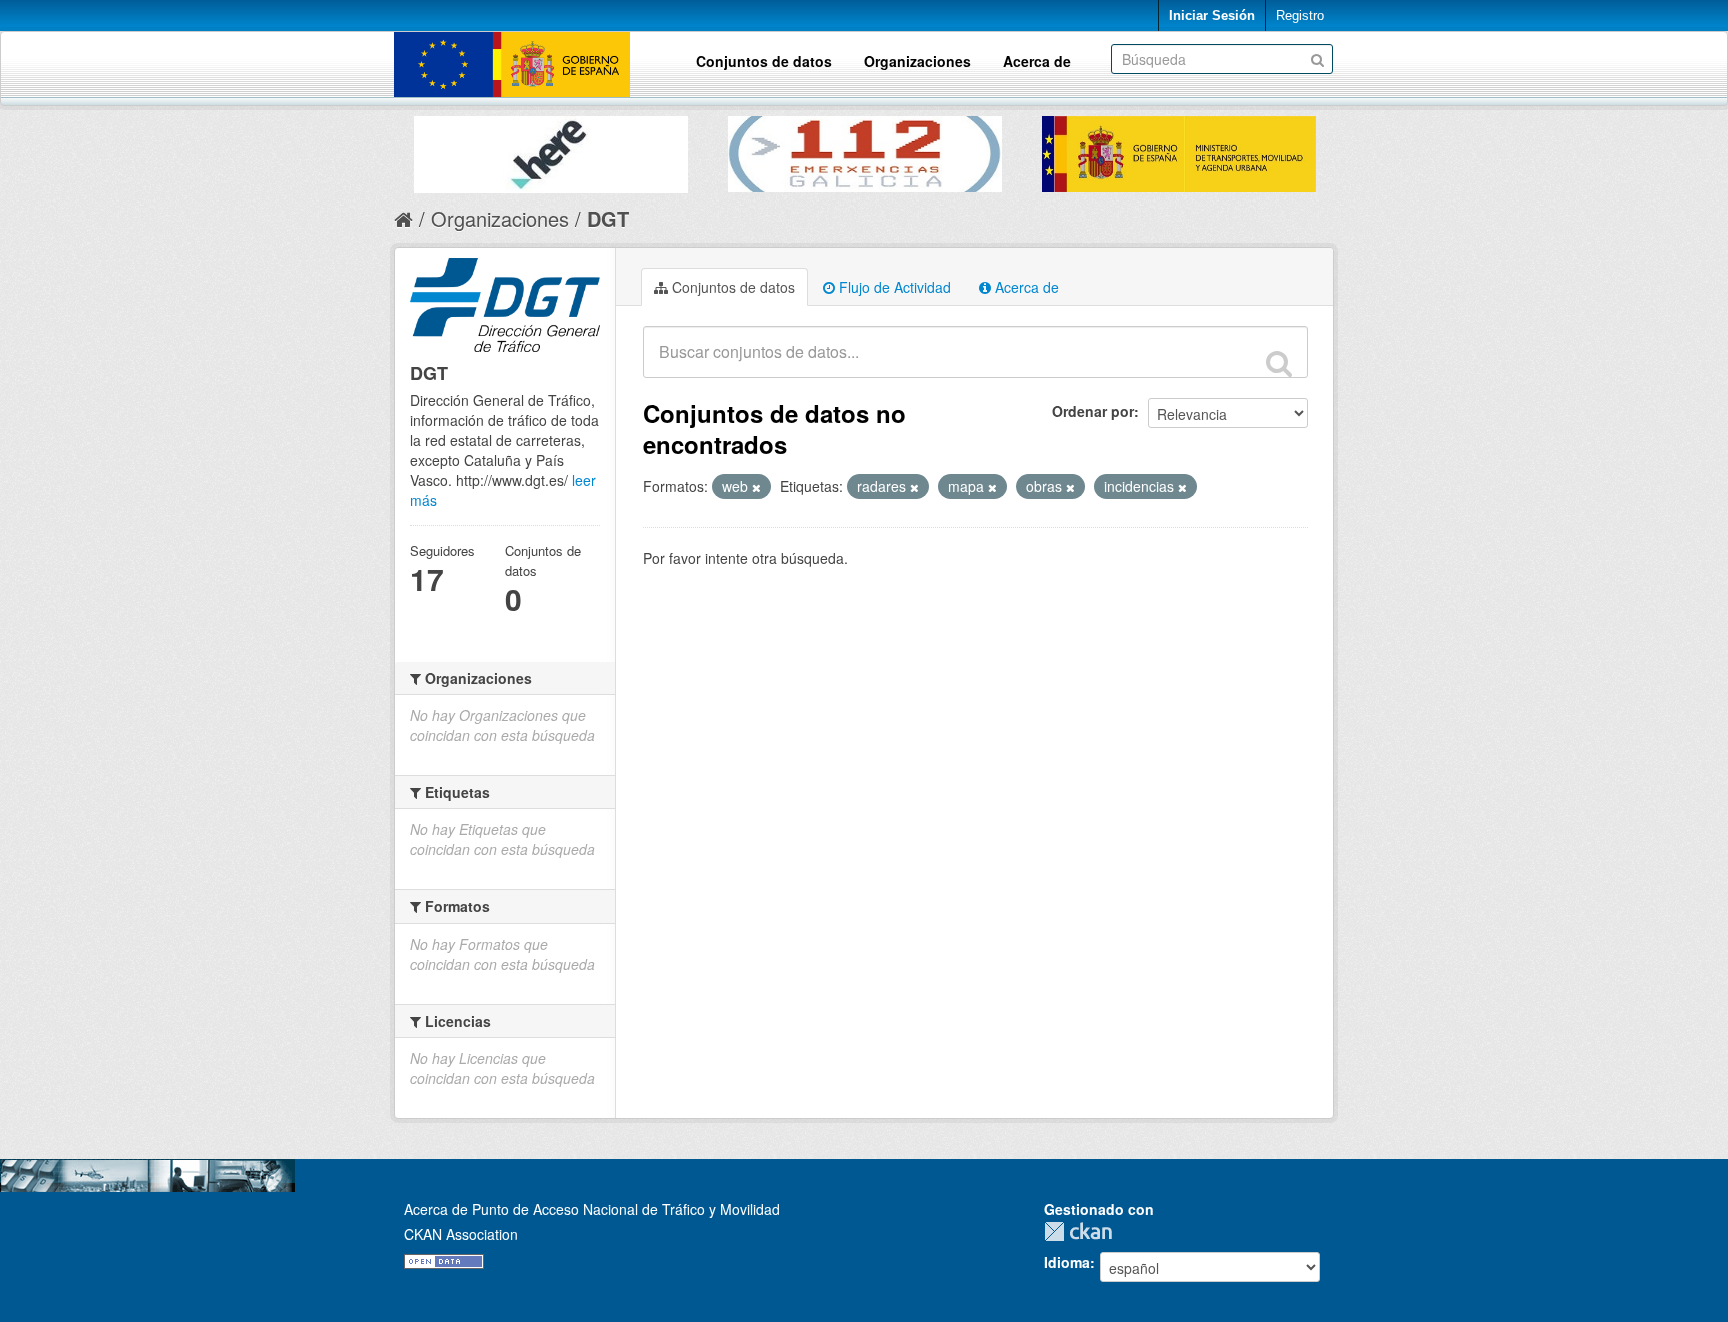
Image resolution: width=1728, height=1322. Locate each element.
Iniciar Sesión (1212, 15)
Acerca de (1037, 61)
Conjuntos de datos (764, 61)
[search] (1279, 363)
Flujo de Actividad (893, 287)
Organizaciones (917, 61)
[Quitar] (756, 487)
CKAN (1083, 1231)
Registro (1300, 15)
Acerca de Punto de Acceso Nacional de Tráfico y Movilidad (592, 1209)
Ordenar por (1093, 411)
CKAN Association (461, 1234)
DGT (608, 218)
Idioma (1067, 1262)
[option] (551, 149)
